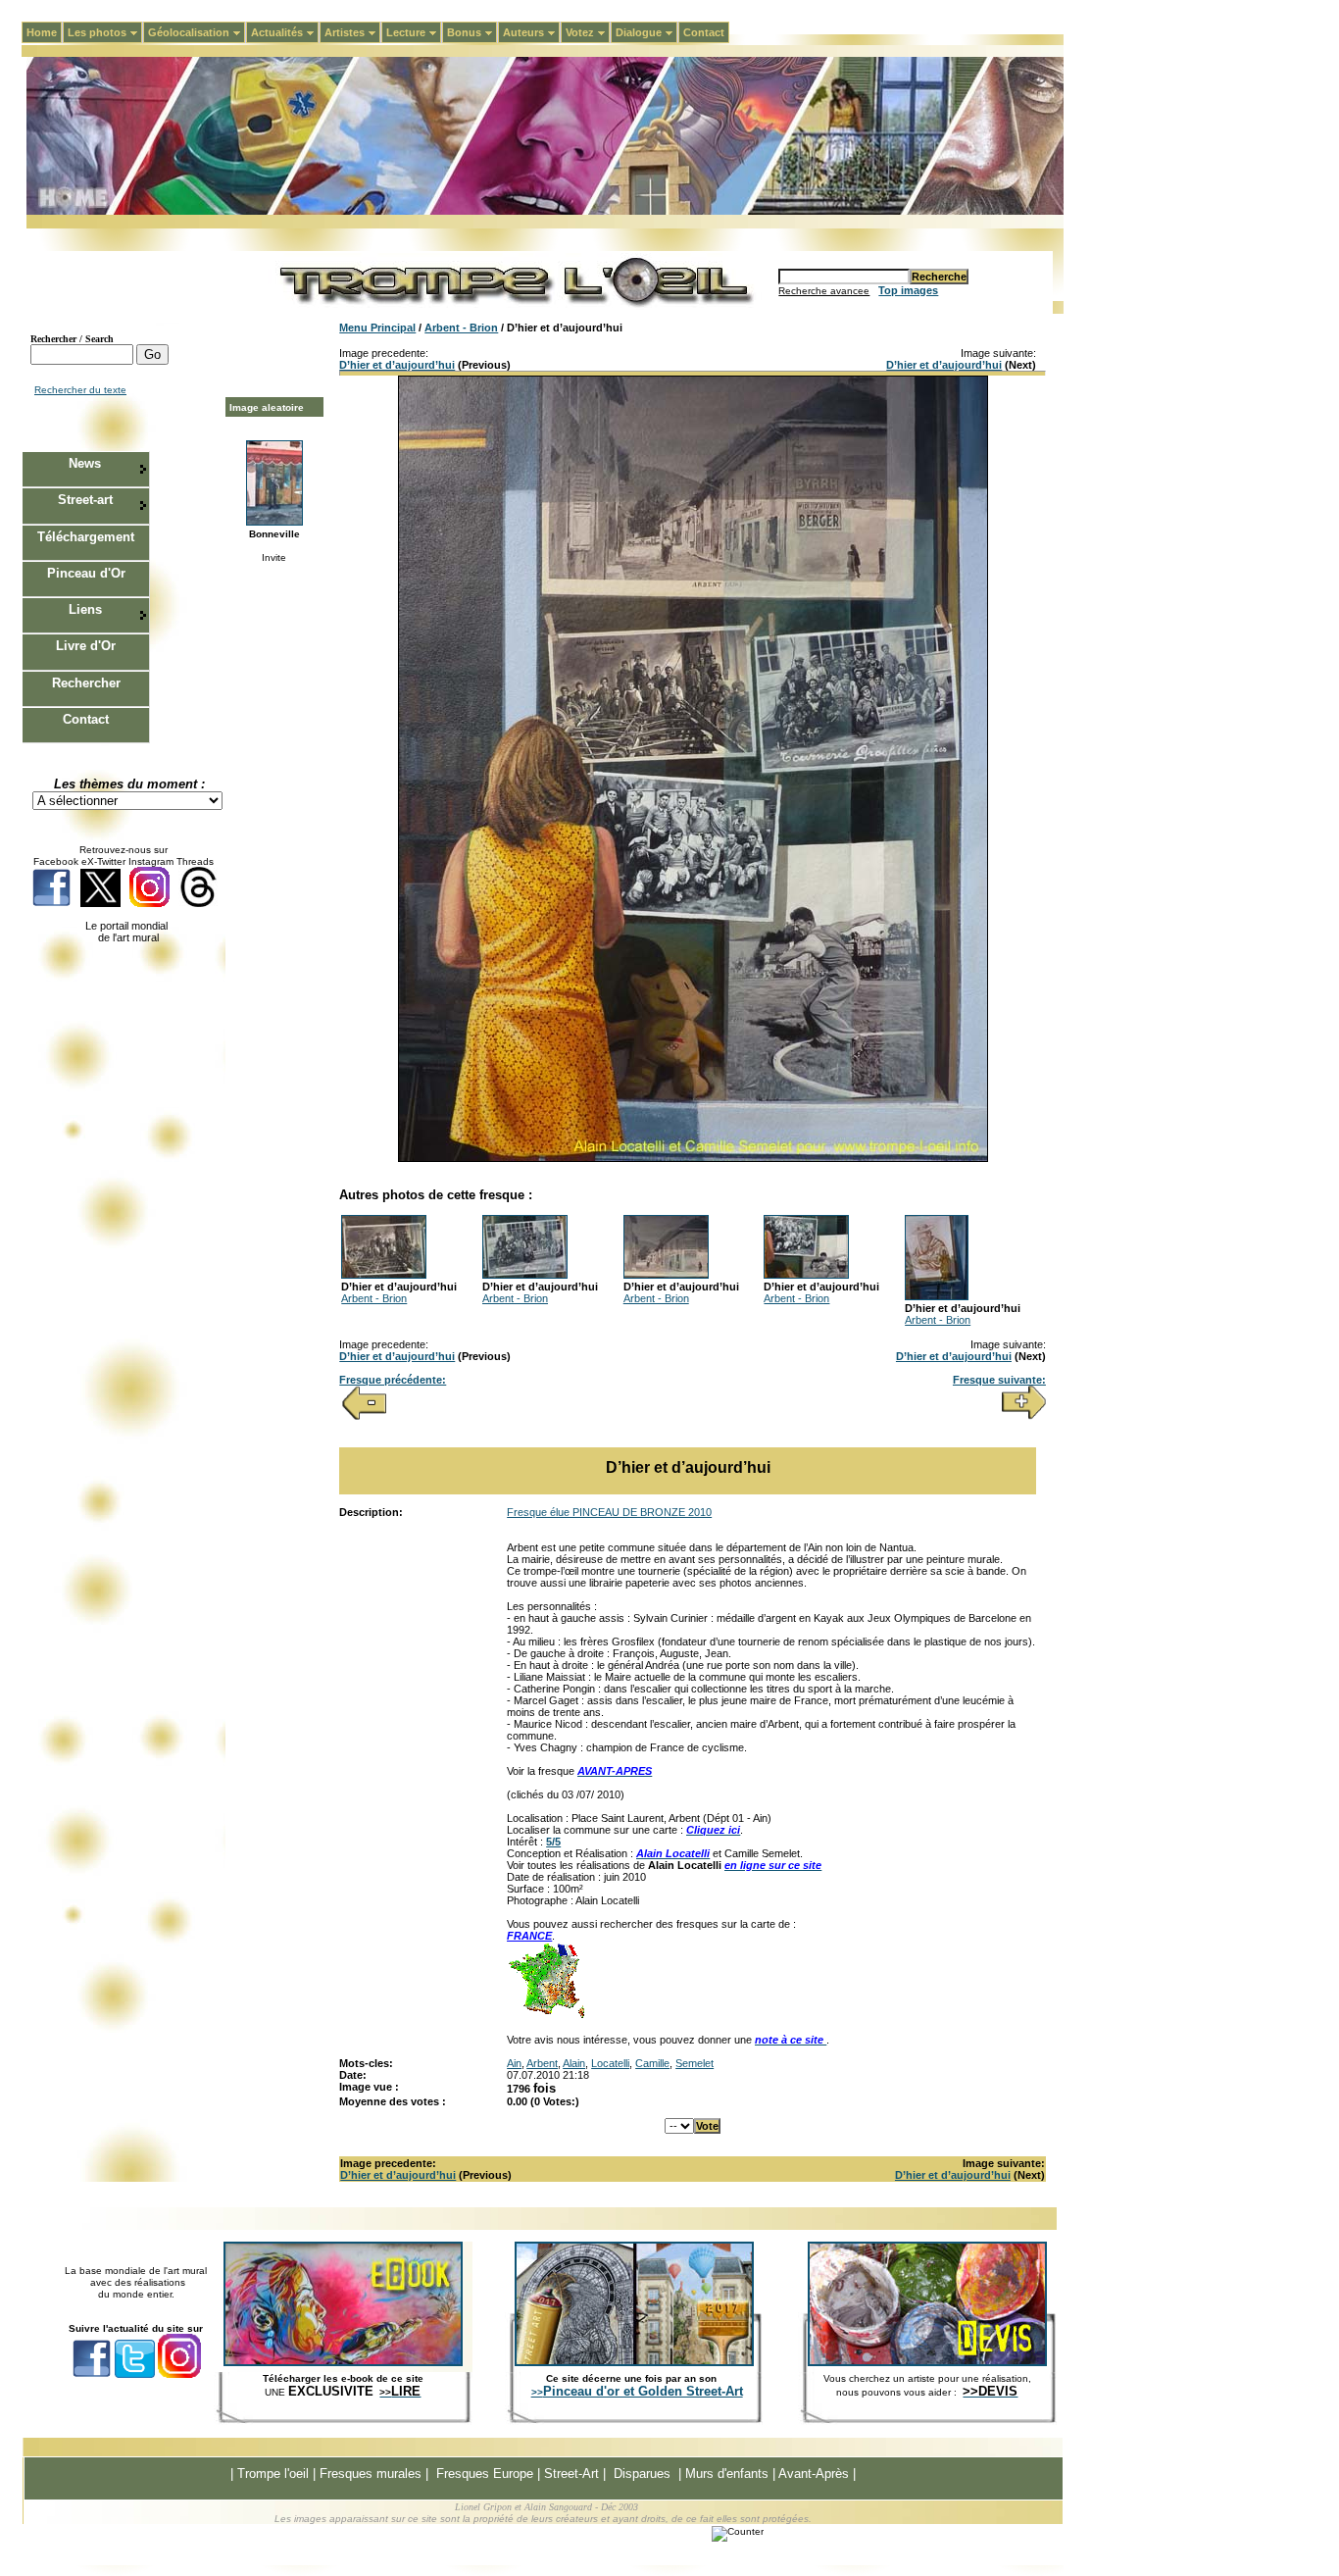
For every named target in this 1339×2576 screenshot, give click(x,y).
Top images (908, 290)
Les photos (105, 32)
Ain (514, 2063)
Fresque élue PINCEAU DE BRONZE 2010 (609, 1512)
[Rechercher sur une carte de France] (546, 2016)
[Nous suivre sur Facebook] (51, 904)
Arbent (542, 2063)
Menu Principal (377, 328)
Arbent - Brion (461, 328)
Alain (574, 2063)
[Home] (545, 211)
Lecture (414, 32)
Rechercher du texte (80, 390)
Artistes (352, 32)
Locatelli (610, 2063)
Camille (652, 2063)
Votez (588, 32)
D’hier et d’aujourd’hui (397, 365)
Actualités (285, 32)
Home (42, 32)
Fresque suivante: (999, 1380)
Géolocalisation (197, 32)
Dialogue (646, 32)
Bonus (472, 32)
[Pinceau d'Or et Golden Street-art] (634, 2362)
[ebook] (343, 2362)
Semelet (694, 2063)
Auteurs (531, 32)
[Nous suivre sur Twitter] (100, 904)
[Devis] (927, 2362)
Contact (704, 32)
